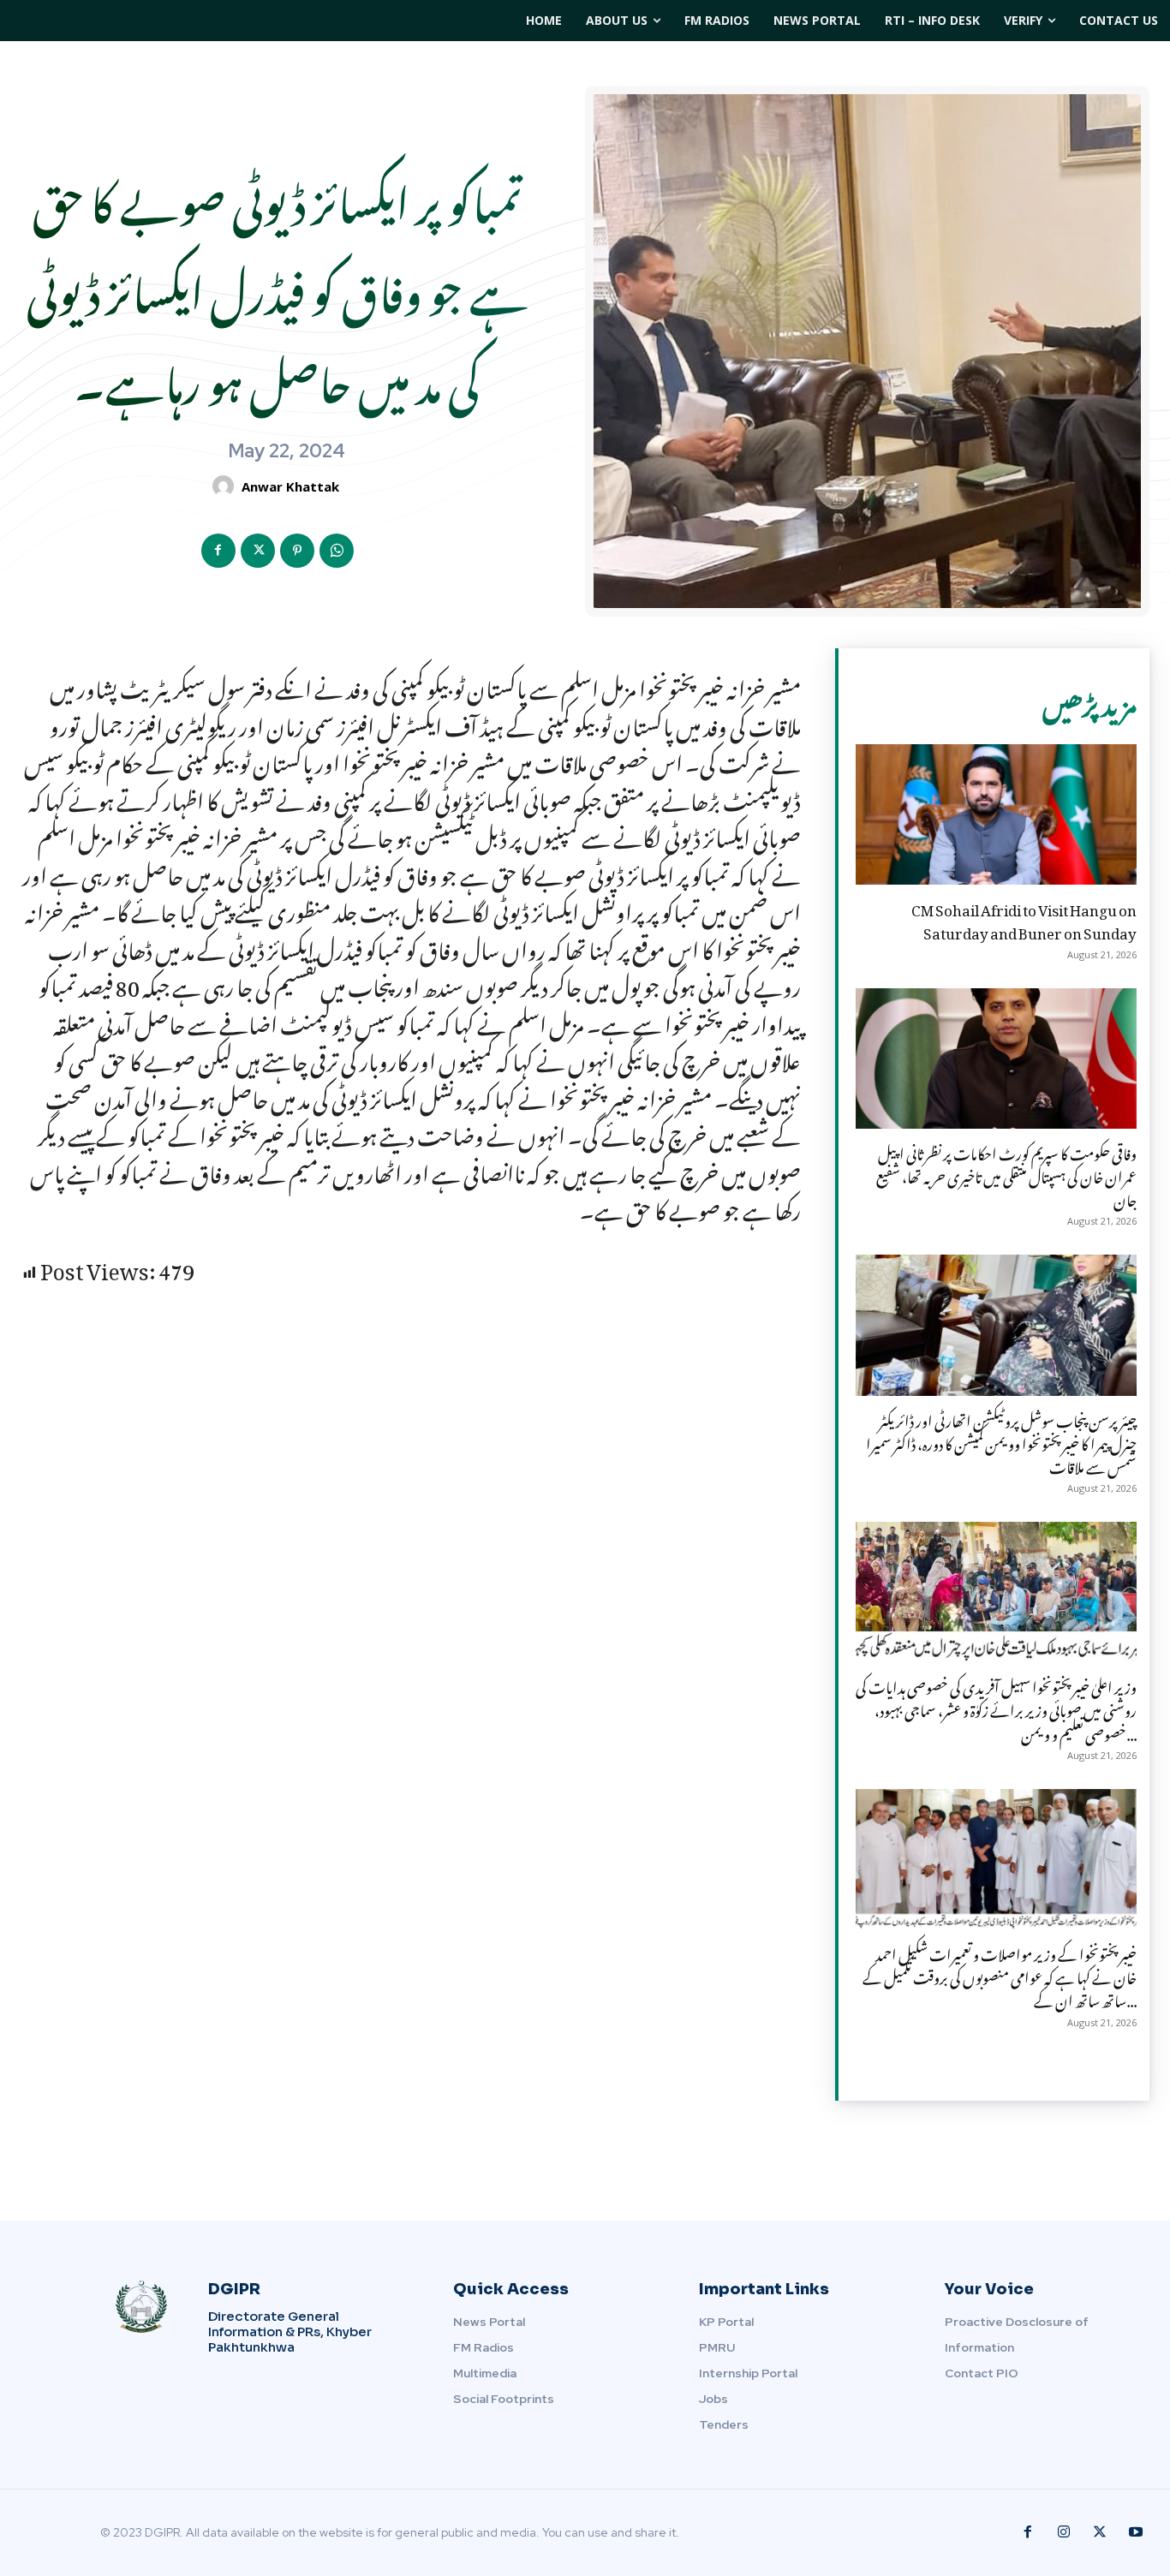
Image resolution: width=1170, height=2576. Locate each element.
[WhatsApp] (337, 551)
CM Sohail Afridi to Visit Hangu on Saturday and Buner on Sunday (1024, 918)
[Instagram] (1064, 2532)
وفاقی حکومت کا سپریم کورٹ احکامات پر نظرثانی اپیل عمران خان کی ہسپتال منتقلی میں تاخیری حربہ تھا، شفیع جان (1006, 1174)
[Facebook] (218, 551)
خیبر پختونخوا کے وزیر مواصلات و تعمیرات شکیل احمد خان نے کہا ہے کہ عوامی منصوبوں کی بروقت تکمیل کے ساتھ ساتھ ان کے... (1000, 1975)
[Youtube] (1136, 2532)
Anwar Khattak (290, 486)
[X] (258, 551)
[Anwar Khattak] (226, 486)
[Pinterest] (297, 551)
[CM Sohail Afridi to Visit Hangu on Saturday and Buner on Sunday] (996, 814)
